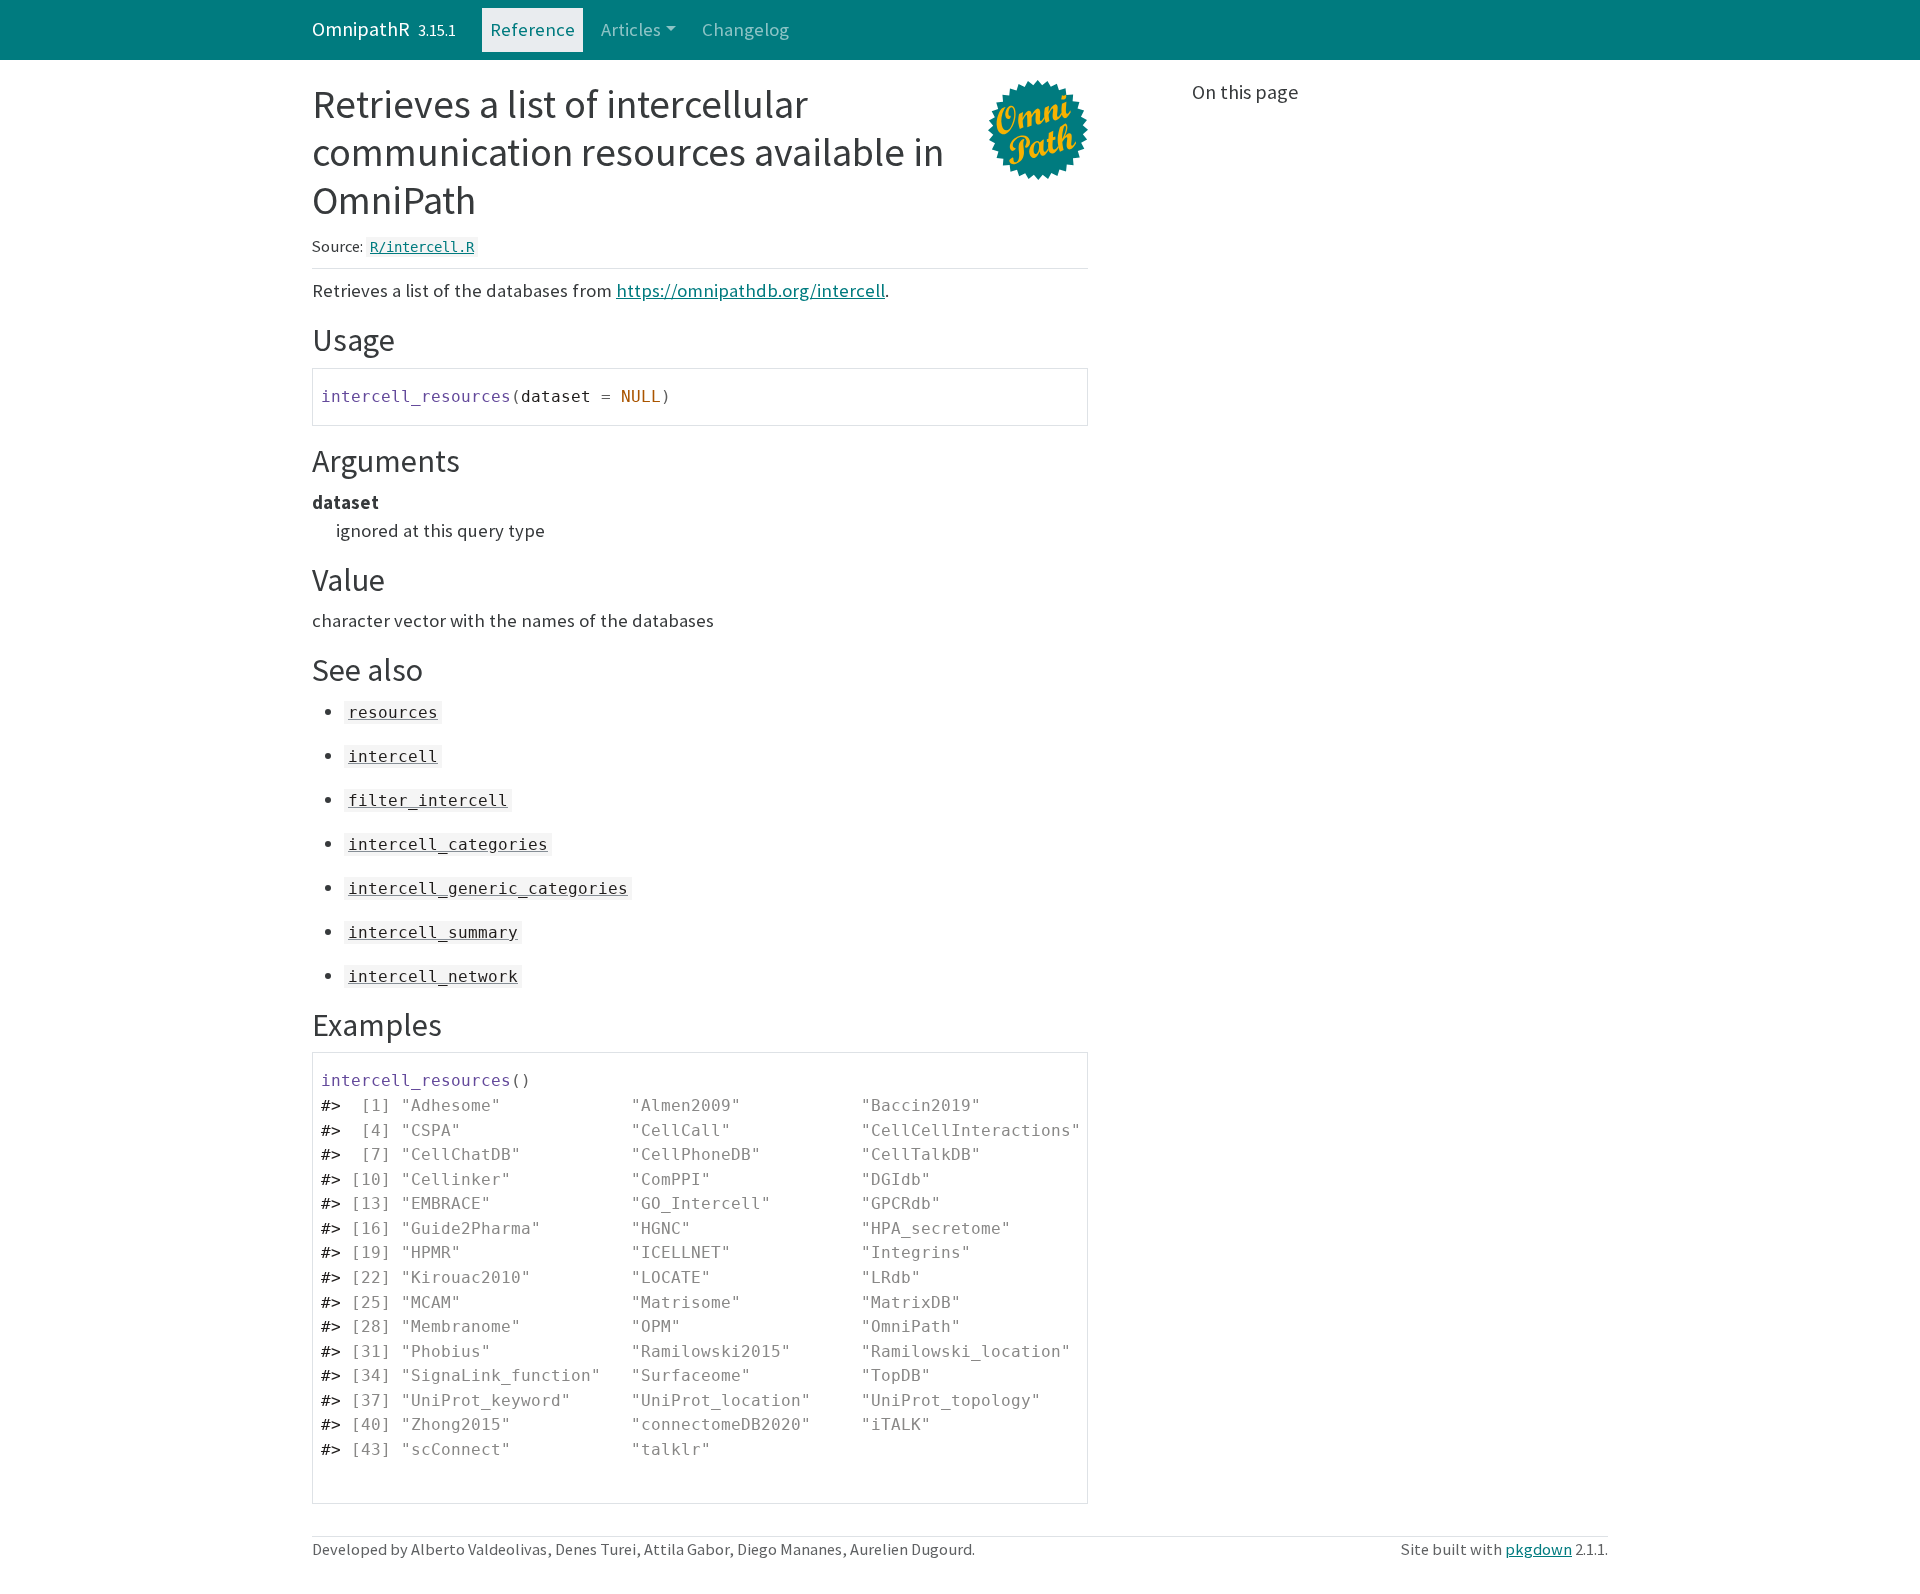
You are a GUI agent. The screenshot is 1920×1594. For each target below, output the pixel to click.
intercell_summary (433, 932)
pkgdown (1538, 1549)
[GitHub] (1548, 30)
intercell (393, 756)
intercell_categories (448, 844)
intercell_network (433, 976)
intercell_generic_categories (488, 888)
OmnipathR (361, 28)
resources (393, 712)
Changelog (745, 29)
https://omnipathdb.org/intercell (750, 290)
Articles (631, 29)
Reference (532, 29)
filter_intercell (428, 800)
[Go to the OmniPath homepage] (1600, 30)
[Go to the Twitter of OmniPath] (1574, 30)
